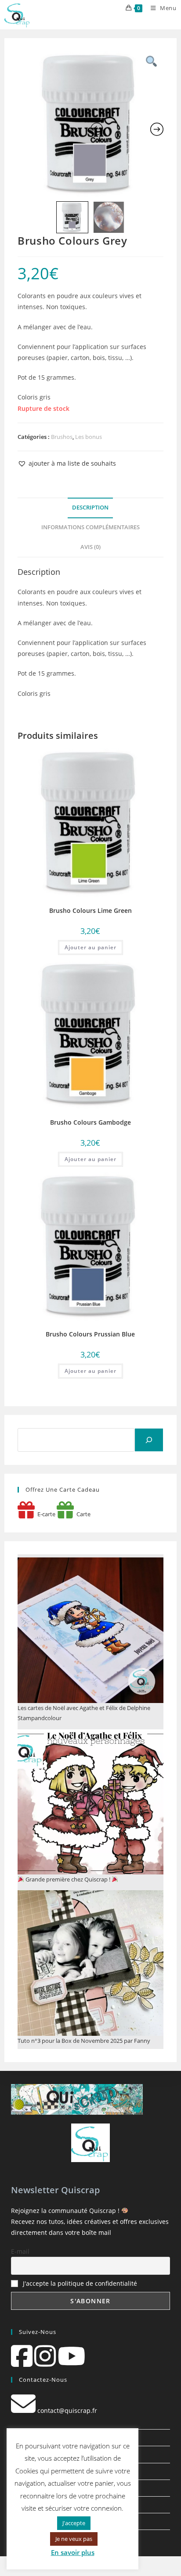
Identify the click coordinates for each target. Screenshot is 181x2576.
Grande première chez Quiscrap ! (68, 1879)
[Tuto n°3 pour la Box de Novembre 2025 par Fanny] (90, 1963)
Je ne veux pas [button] (74, 2539)
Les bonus (89, 437)
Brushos (62, 437)
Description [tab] (90, 508)
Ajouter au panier (90, 947)
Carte (82, 1514)
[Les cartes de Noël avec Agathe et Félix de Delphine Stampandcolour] (90, 1630)
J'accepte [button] (74, 2523)
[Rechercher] (149, 1440)
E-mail (20, 2251)
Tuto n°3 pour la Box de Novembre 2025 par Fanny (84, 2041)
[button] (67, 463)
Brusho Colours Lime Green (90, 910)
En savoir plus (73, 2552)
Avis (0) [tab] (90, 547)
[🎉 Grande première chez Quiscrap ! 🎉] (90, 1802)
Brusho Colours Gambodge (90, 1122)
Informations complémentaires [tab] (90, 527)
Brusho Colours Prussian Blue (90, 1334)
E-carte (45, 1514)
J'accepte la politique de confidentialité (80, 2283)
